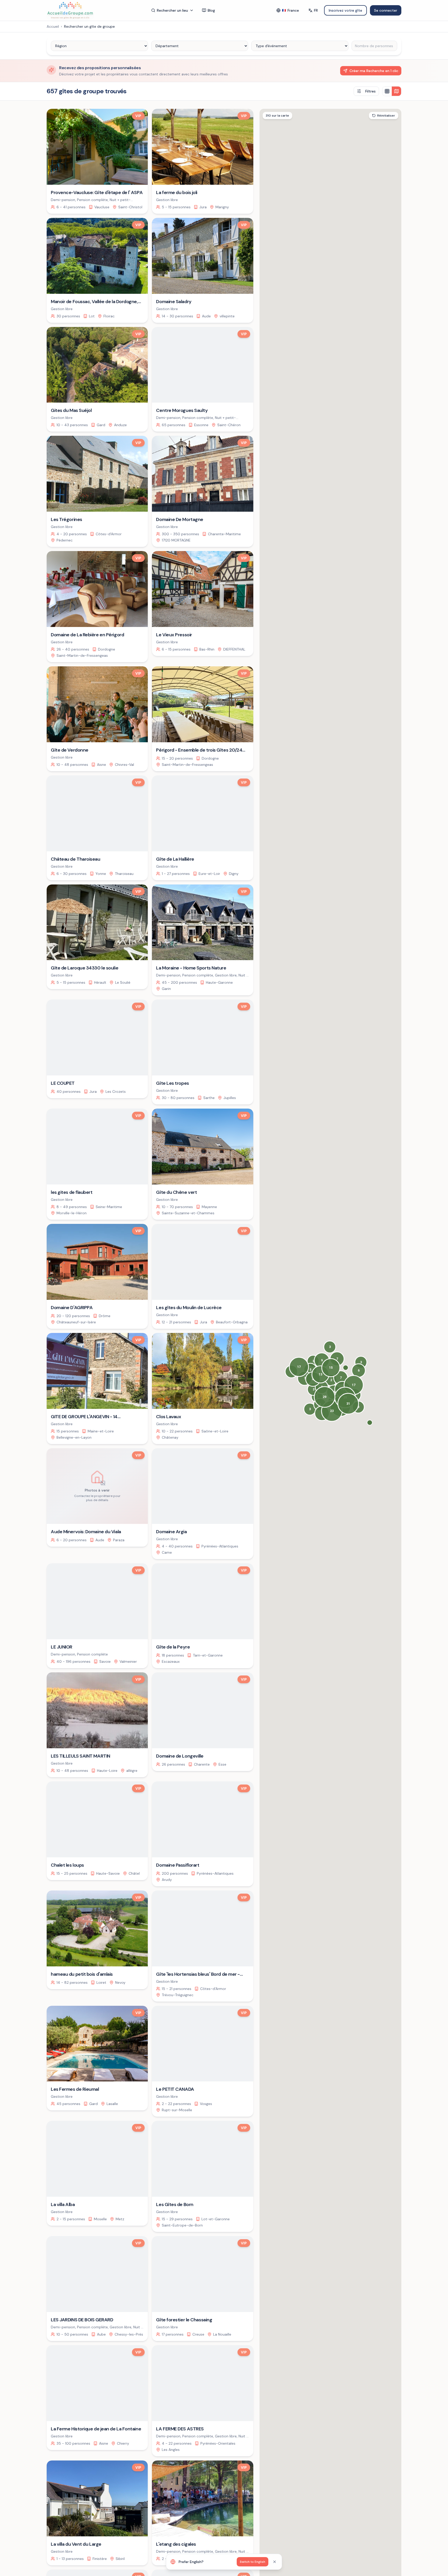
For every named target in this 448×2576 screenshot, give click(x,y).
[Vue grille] (387, 91)
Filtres (370, 91)
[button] (370, 1423)
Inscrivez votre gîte (345, 10)
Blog (211, 10)
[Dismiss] (275, 2562)
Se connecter (386, 10)
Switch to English (253, 2562)
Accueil (53, 26)
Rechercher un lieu (172, 10)
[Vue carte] (396, 91)
